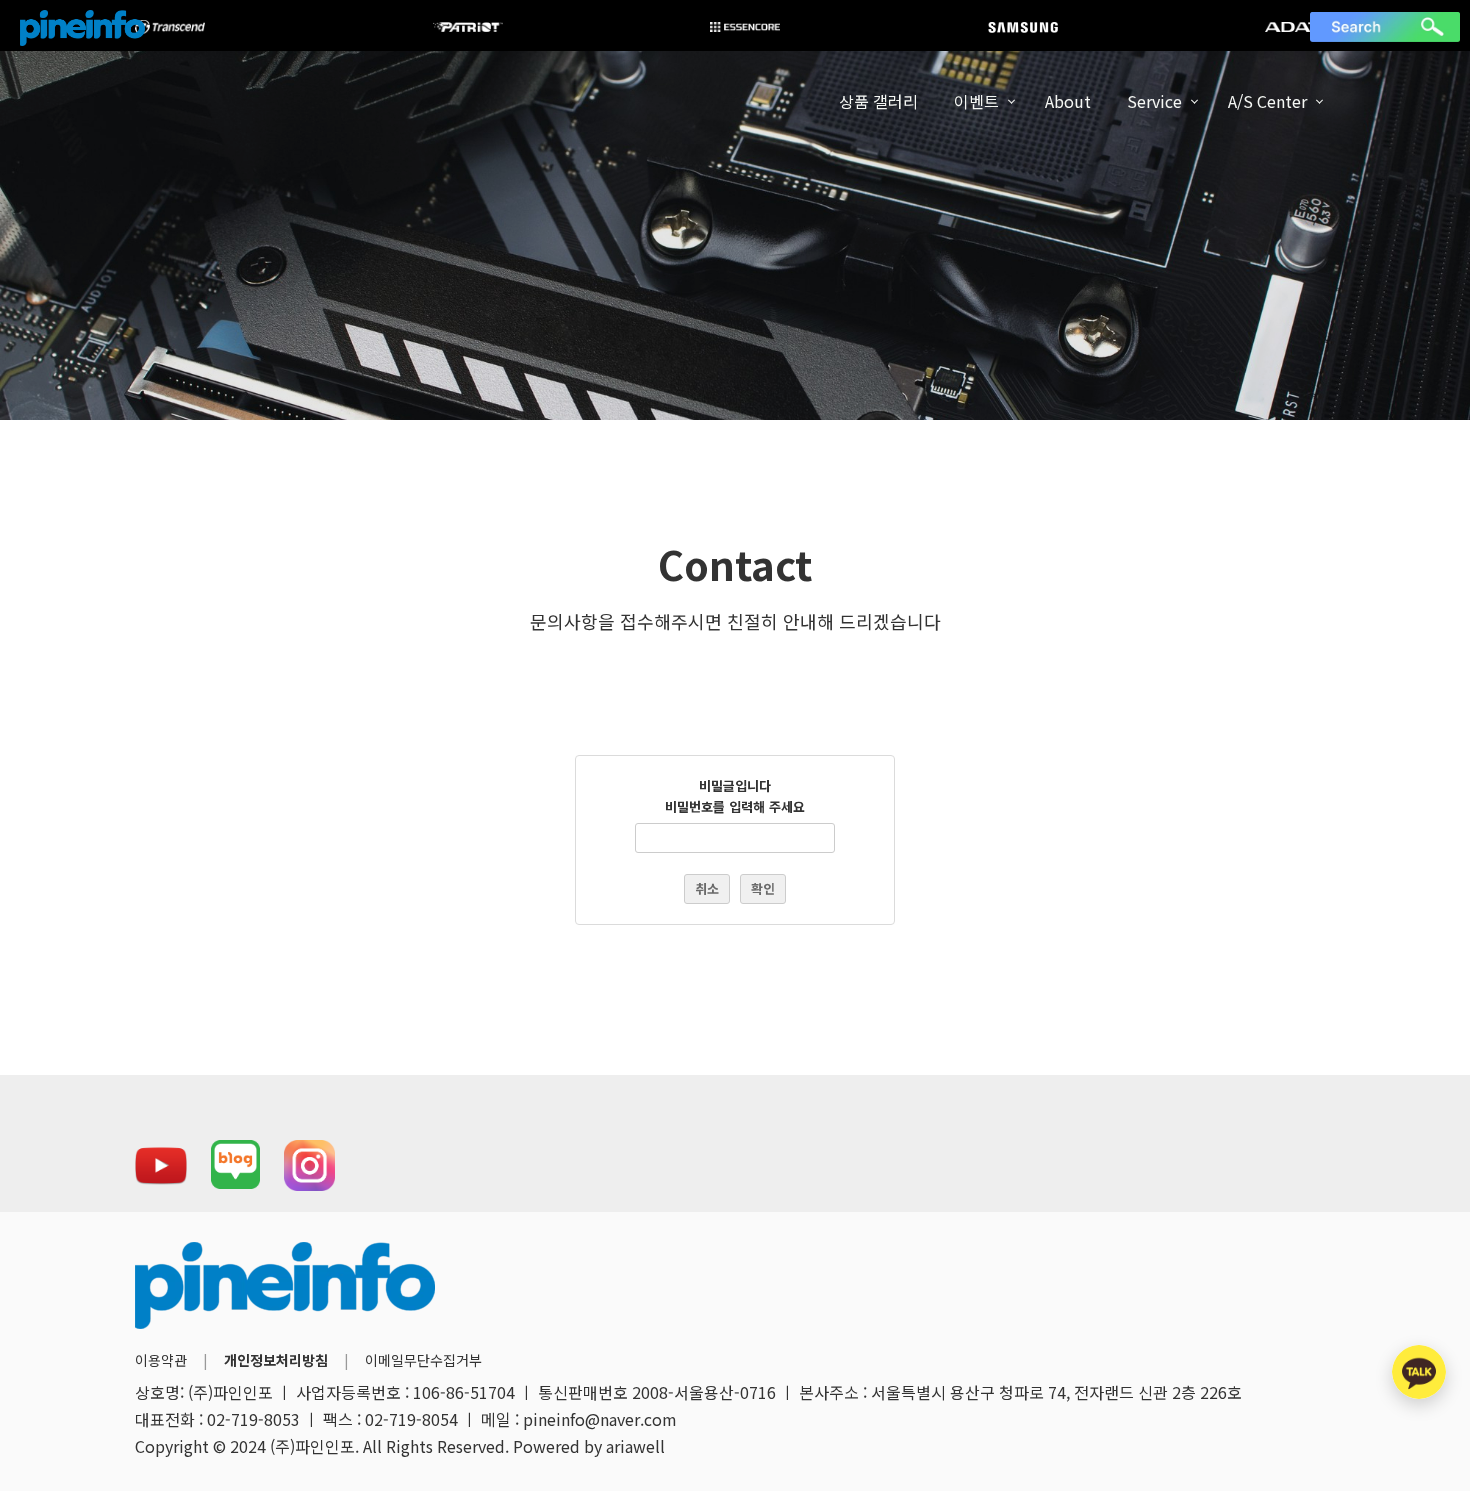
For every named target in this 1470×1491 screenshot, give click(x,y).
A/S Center (1267, 101)
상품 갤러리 (878, 101)
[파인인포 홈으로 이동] (82, 28)
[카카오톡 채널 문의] (1419, 1372)
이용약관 (161, 1360)
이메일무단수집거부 (423, 1360)
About (1068, 101)
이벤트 (976, 101)
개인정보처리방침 (276, 1360)
